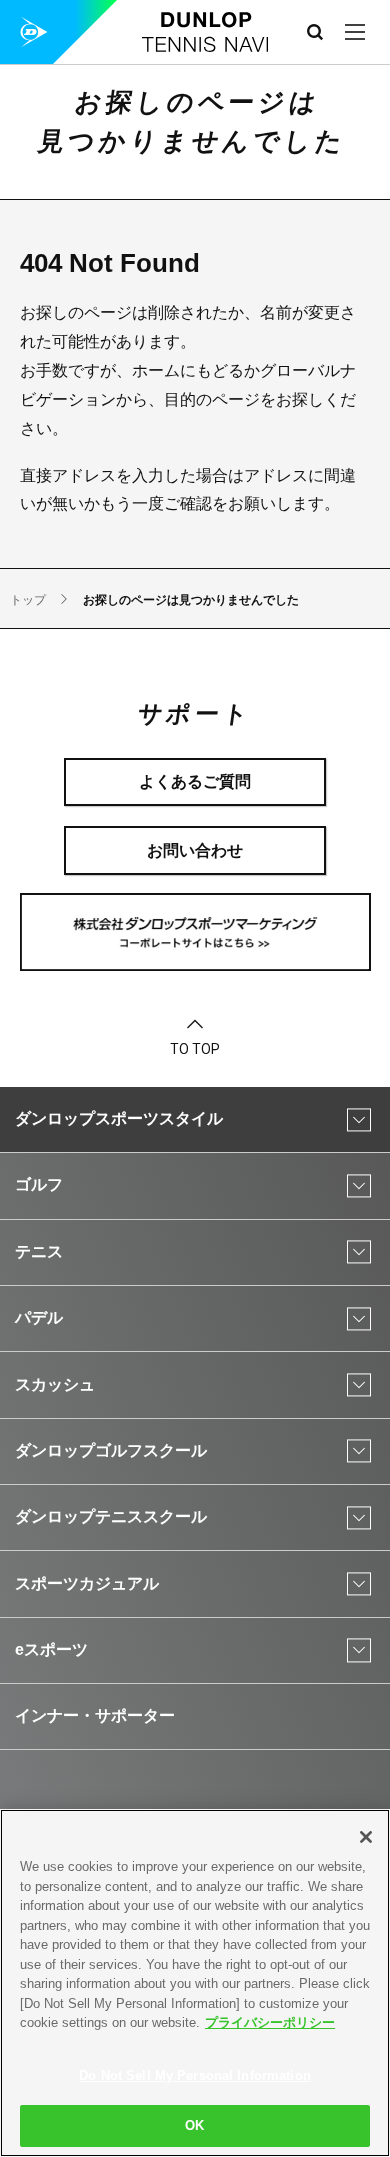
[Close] (366, 1837)
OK (194, 2125)
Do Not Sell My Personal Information (195, 2075)
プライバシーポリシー (270, 2022)
